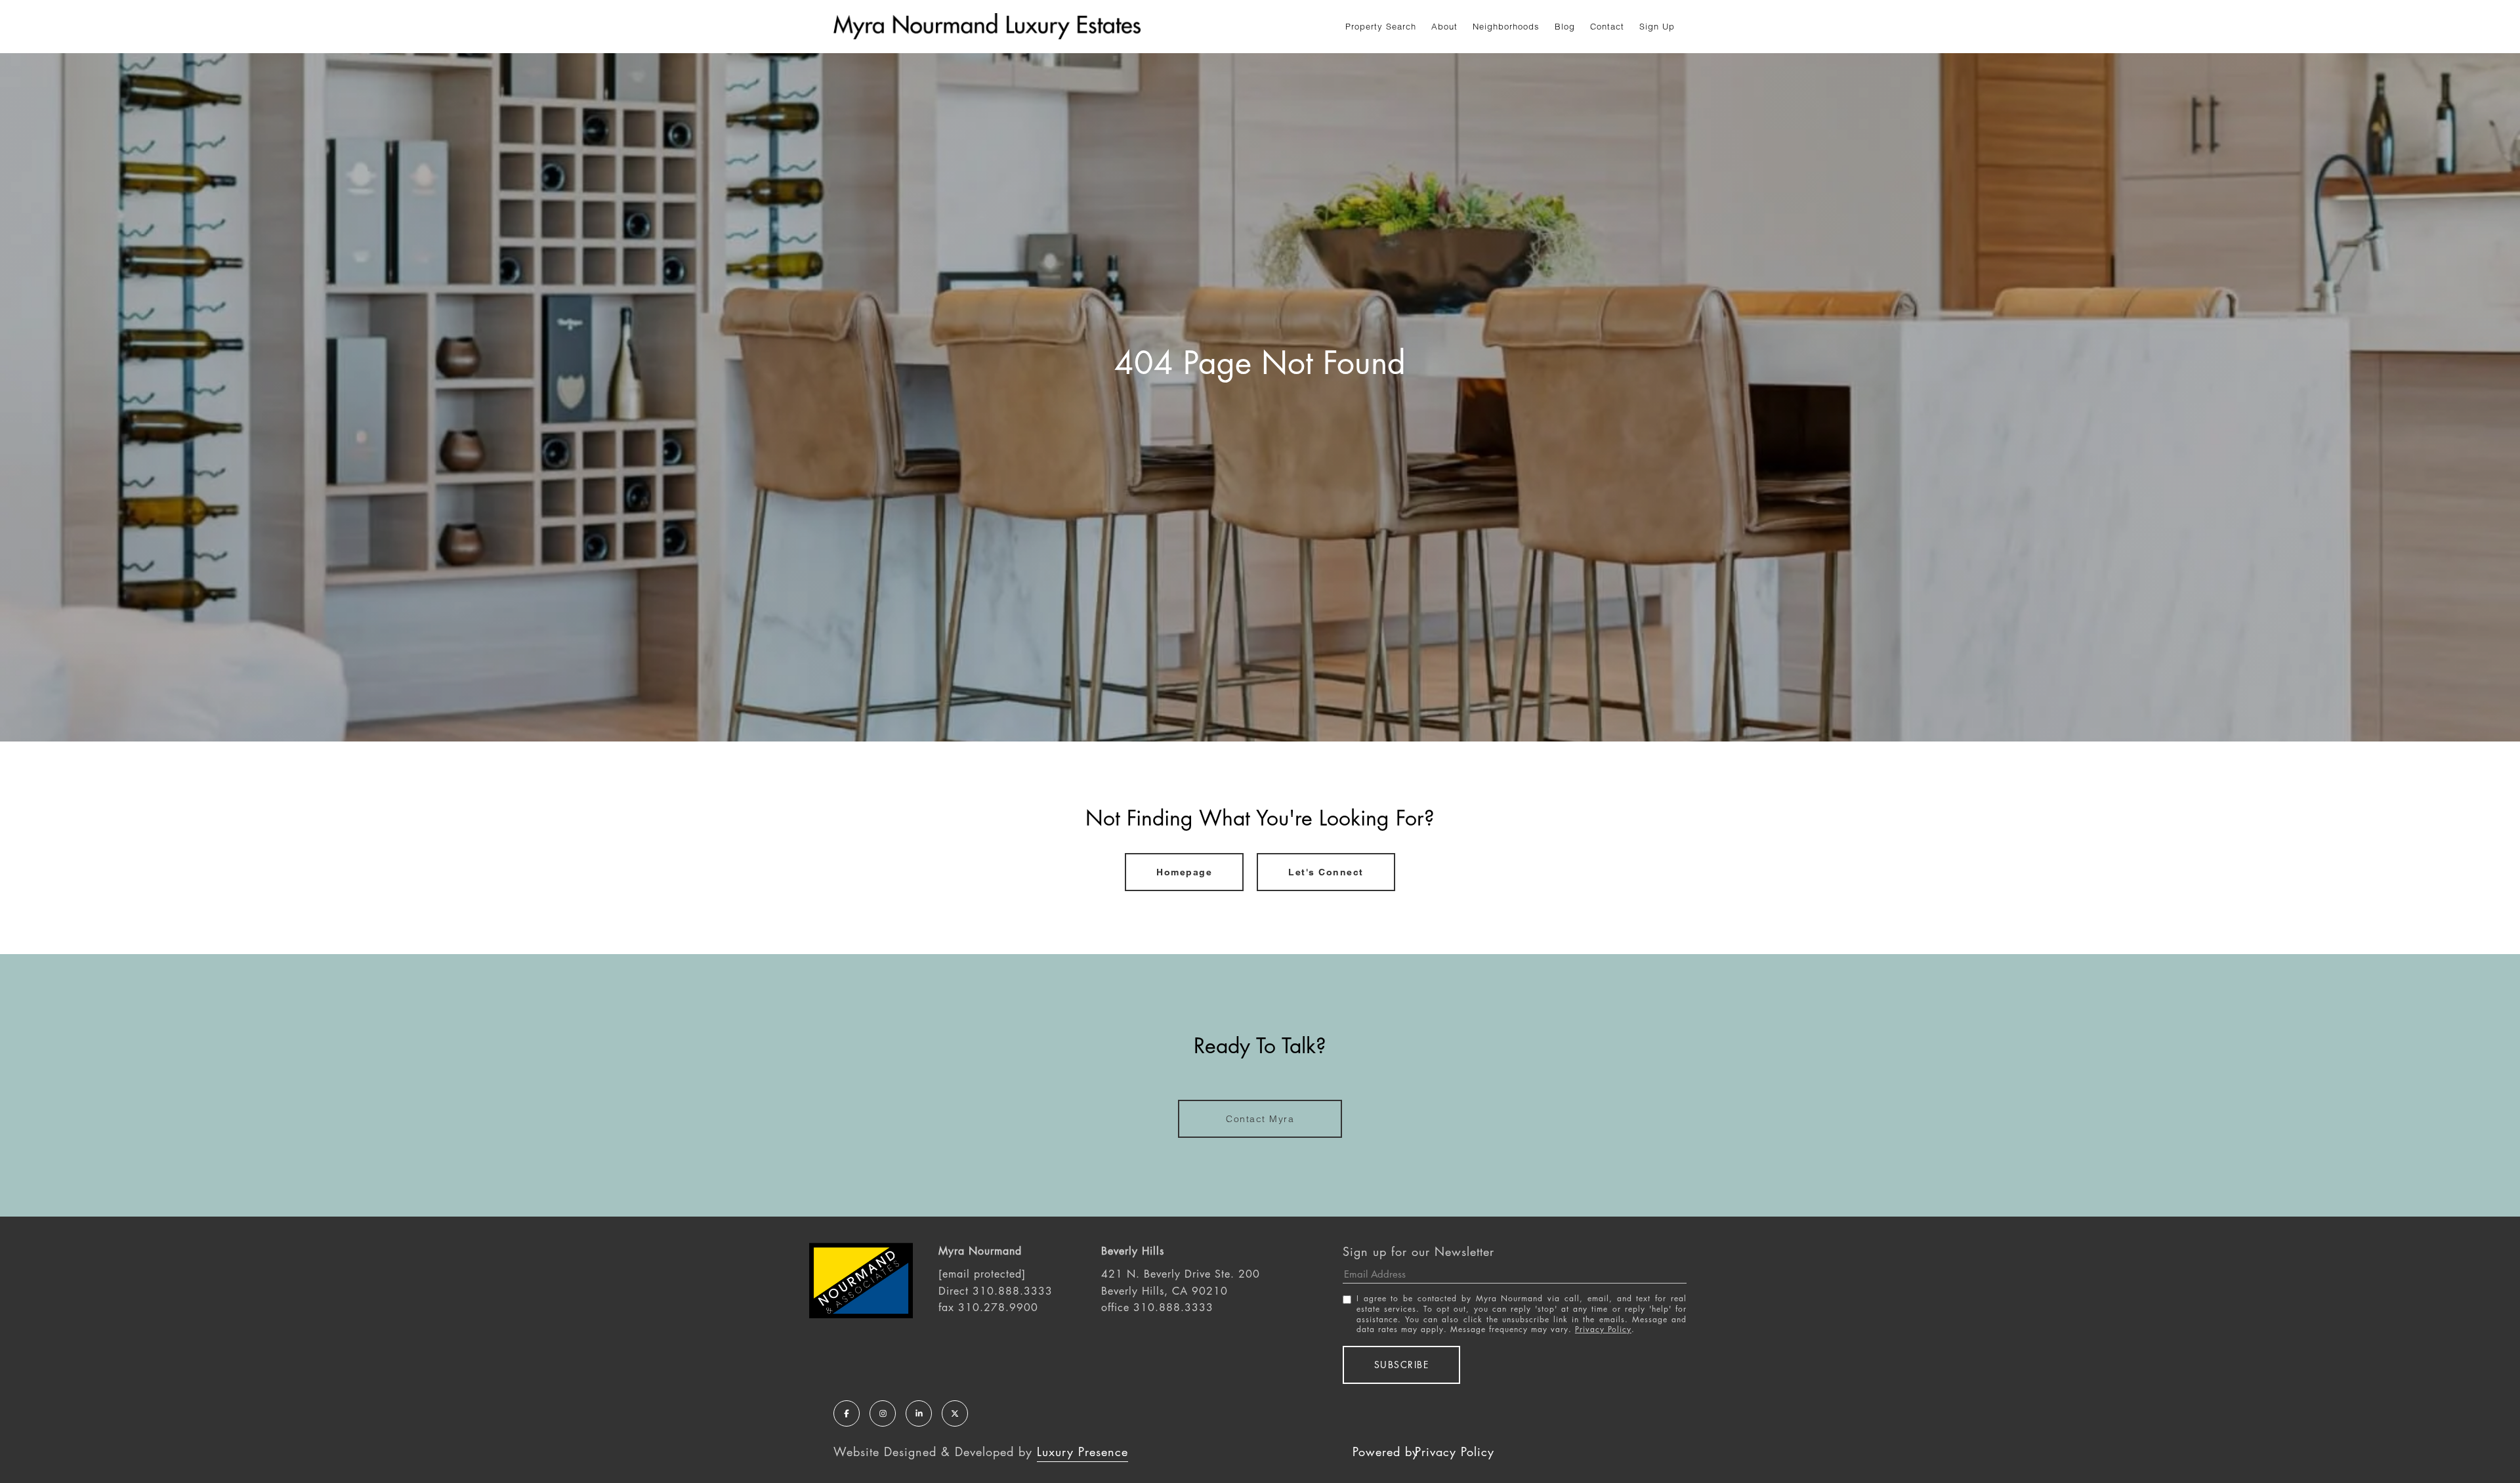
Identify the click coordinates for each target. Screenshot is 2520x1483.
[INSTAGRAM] (883, 1413)
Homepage (1184, 872)
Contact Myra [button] (1260, 1119)
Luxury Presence (1082, 1452)
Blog (1565, 26)
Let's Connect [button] (1326, 872)
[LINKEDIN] (919, 1413)
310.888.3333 (1013, 1291)
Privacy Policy (1603, 1329)
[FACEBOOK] (847, 1413)
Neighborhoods (1506, 26)
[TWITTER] (955, 1413)
